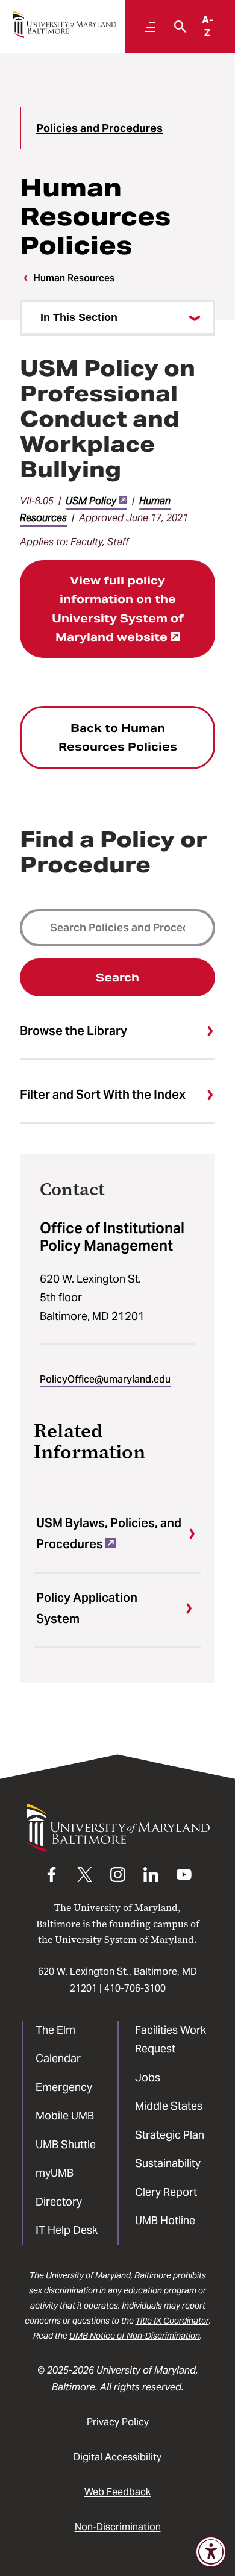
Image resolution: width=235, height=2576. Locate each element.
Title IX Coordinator (172, 2321)
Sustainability (168, 2163)
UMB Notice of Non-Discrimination (135, 2336)
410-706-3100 (135, 1988)
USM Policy (91, 501)
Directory (59, 2202)
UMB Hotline (165, 2220)
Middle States (169, 2106)
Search (117, 977)
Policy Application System (87, 1608)
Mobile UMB (65, 2115)
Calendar (58, 2058)
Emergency (64, 2087)
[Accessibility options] (211, 2552)
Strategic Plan (170, 2135)
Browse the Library (74, 1031)
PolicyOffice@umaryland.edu (105, 1379)
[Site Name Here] (64, 24)
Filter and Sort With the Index (103, 1095)
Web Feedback (117, 2492)
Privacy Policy (118, 2422)
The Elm (55, 2030)
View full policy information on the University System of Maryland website (118, 609)
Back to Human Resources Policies (118, 738)
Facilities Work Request (171, 2040)
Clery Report (166, 2192)
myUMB (55, 2173)
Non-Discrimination (118, 2527)
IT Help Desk (67, 2230)
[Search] (177, 27)
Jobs (148, 2077)
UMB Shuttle (66, 2144)
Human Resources (74, 278)
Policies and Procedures (99, 128)
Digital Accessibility (117, 2457)
